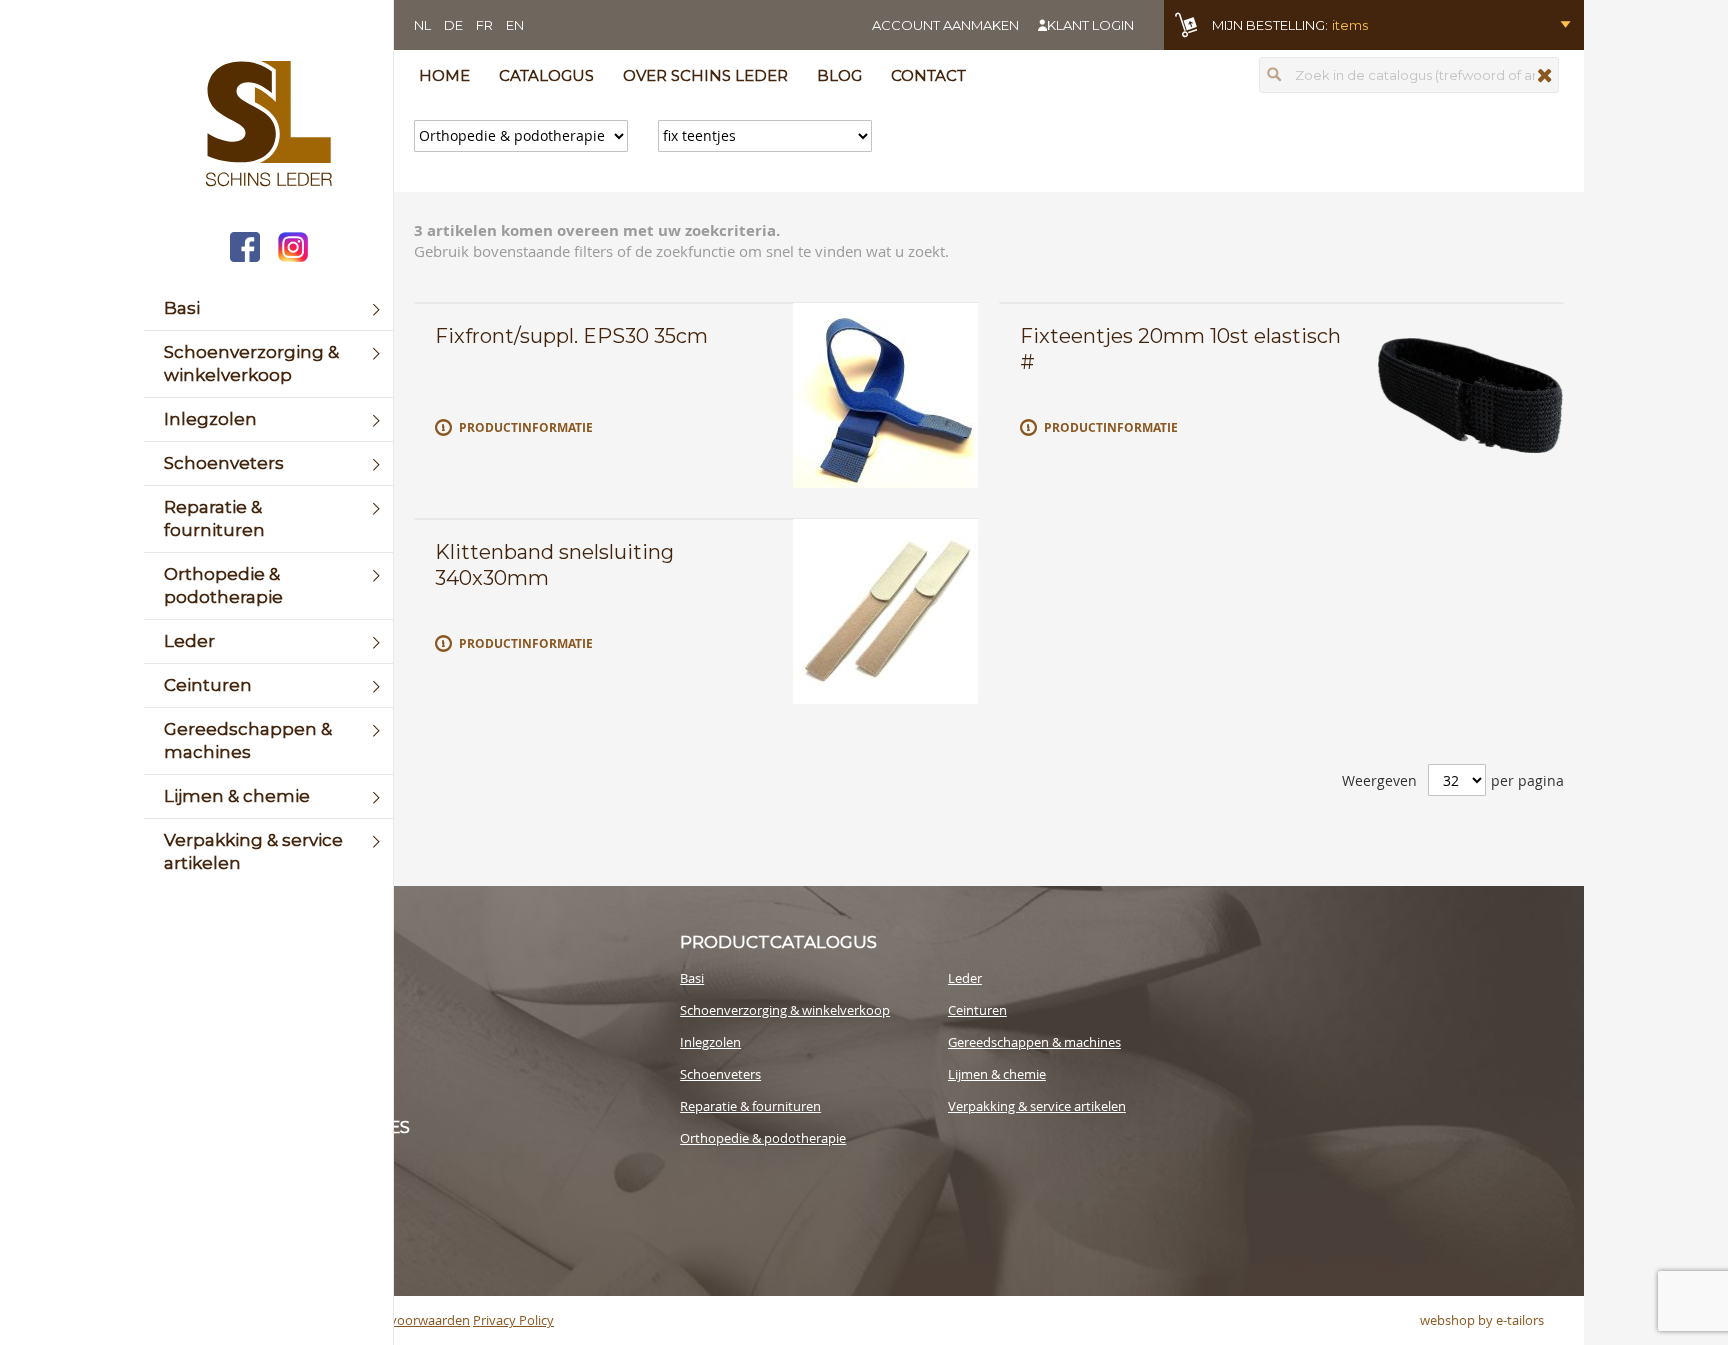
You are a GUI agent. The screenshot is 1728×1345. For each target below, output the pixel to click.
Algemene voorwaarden (399, 1320)
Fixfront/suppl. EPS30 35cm (571, 336)
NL (422, 25)
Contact (928, 75)
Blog (839, 75)
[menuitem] (268, 308)
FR (484, 25)
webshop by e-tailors (1482, 1320)
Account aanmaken (945, 25)
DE (453, 25)
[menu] (268, 586)
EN (515, 25)
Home (444, 75)
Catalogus (546, 75)
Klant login (1090, 25)
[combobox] (1409, 75)
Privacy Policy (513, 1320)
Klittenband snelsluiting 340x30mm (554, 565)
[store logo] (268, 126)
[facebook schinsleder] (245, 249)
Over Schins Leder (705, 75)
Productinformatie (526, 427)
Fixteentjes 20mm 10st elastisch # (1180, 349)
